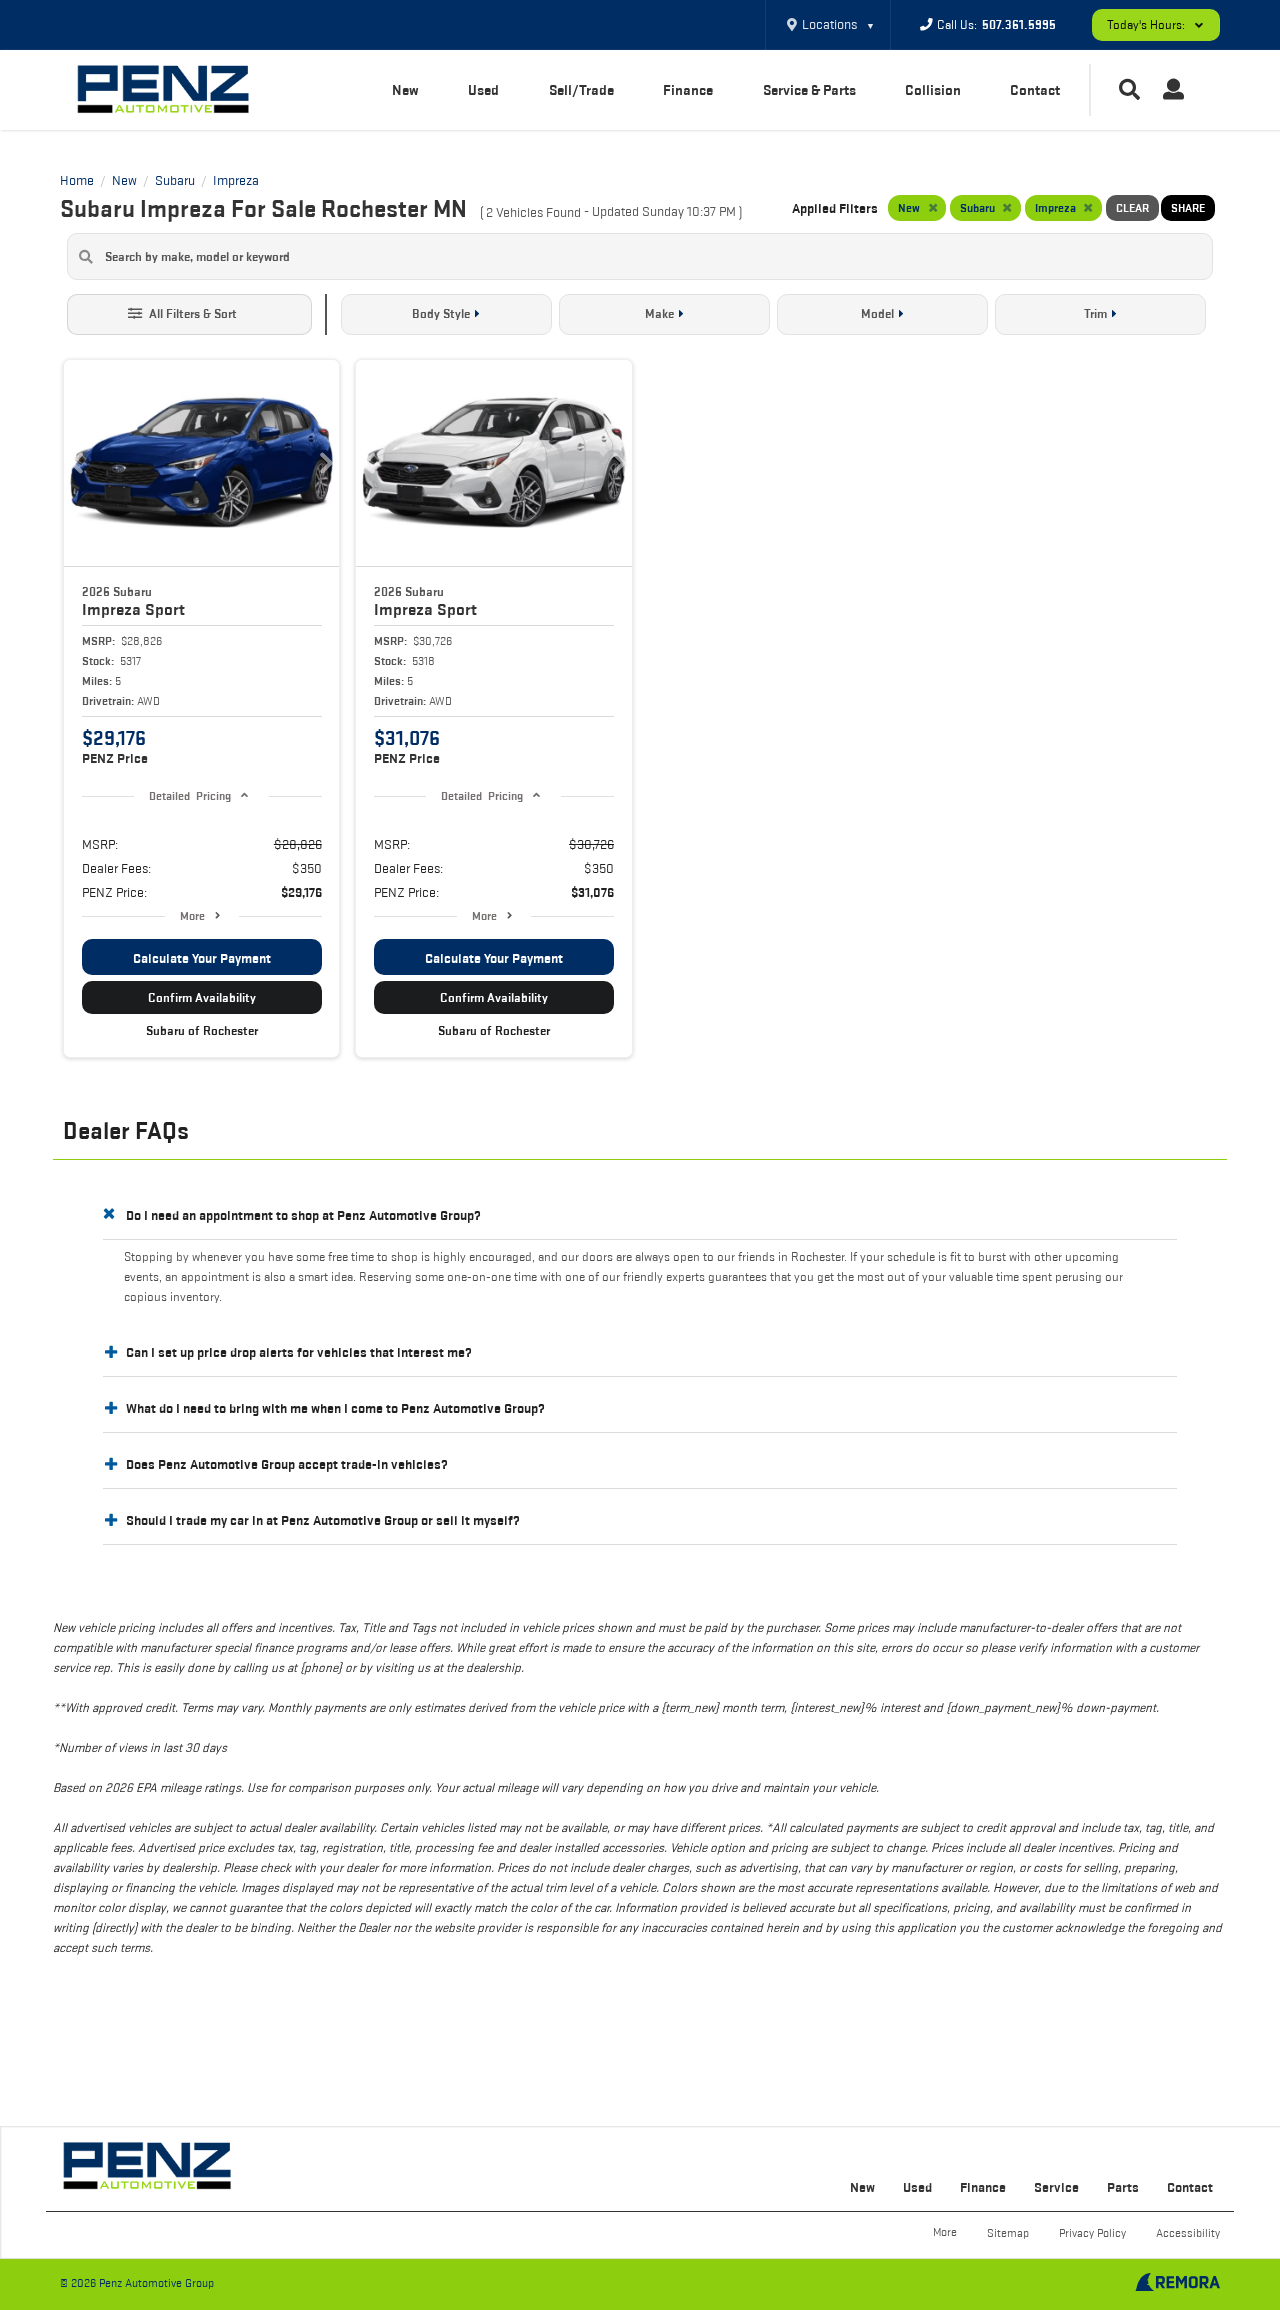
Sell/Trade (581, 89)
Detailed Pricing (189, 795)
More (192, 915)
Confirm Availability (202, 997)
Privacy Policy (1092, 2232)
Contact (1035, 89)
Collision (933, 89)
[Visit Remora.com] (1177, 2286)
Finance (688, 89)
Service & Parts (809, 89)
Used (483, 89)
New (405, 89)
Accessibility (1188, 2232)
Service (1056, 2187)
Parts (1123, 2187)
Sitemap (1008, 2232)
